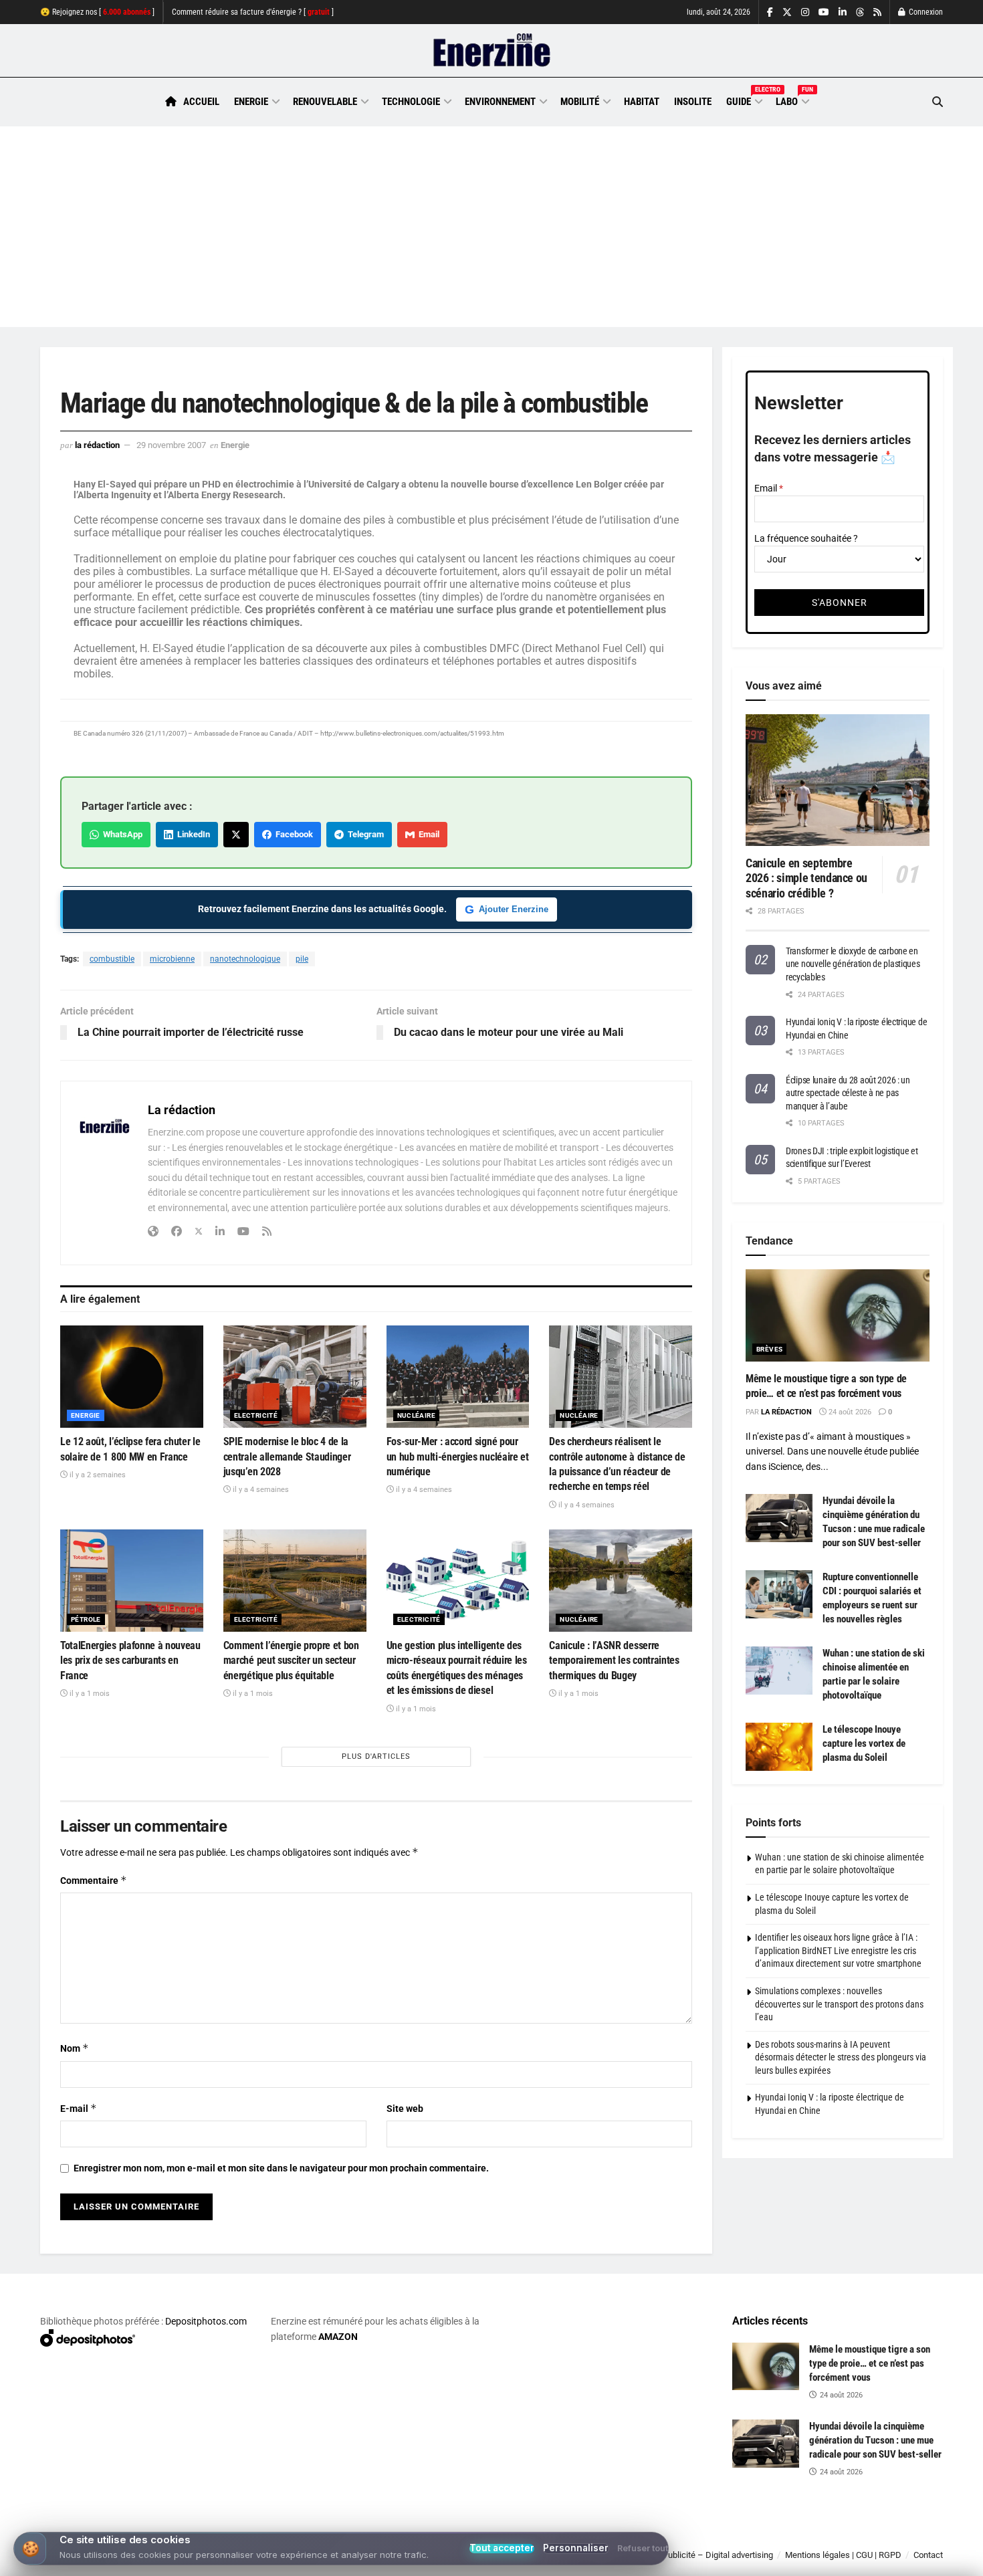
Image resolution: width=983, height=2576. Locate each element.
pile (302, 959)
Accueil (201, 102)
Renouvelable (325, 102)
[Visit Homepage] (492, 51)
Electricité (256, 1415)
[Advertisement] (491, 227)
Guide (744, 100)
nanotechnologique (245, 959)
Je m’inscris (873, 2537)
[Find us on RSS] (877, 12)
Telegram (364, 834)
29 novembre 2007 (171, 445)
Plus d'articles (376, 1756)
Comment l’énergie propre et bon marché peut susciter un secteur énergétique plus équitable (291, 1660)
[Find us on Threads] (860, 13)
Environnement (500, 102)
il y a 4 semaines (260, 1490)
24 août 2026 (849, 1412)
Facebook (292, 834)
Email (427, 834)
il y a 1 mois (89, 1694)
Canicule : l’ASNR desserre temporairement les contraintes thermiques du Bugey (614, 1660)
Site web (405, 2109)
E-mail (79, 2108)
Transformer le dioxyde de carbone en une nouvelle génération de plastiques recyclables (853, 964)
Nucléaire (417, 1415)
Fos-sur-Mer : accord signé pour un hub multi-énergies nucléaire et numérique (458, 1457)
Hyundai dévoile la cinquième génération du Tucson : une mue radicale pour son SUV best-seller (875, 2440)
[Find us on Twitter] (787, 12)
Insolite (693, 102)
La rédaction (97, 445)
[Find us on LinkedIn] (843, 12)
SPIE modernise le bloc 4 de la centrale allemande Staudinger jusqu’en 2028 (287, 1457)
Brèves (769, 1349)
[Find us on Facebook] (770, 12)
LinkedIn (192, 834)
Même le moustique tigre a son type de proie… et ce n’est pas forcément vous (870, 2363)
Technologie (411, 102)
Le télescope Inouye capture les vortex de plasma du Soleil (864, 1743)
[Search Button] (938, 102)
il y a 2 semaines (97, 1475)
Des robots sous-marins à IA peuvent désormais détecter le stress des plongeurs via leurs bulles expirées (841, 2057)
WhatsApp (121, 834)
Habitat (642, 102)
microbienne (172, 959)
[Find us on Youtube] (824, 12)
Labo (792, 100)
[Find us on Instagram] (805, 12)
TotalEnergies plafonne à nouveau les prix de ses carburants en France (130, 1660)
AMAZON (338, 2337)
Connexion (925, 12)
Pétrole (86, 1619)
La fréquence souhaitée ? (806, 538)
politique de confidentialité (477, 2561)
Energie (251, 102)
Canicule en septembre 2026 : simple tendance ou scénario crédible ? (806, 878)
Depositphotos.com (206, 2321)
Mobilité (580, 102)
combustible (112, 959)
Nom (75, 2048)
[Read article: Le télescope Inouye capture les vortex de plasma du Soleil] (779, 1747)
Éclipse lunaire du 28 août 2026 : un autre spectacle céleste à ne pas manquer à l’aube (848, 1093)
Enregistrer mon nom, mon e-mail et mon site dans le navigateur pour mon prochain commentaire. (281, 2168)
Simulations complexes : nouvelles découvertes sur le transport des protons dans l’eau (839, 2004)
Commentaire (94, 1880)
